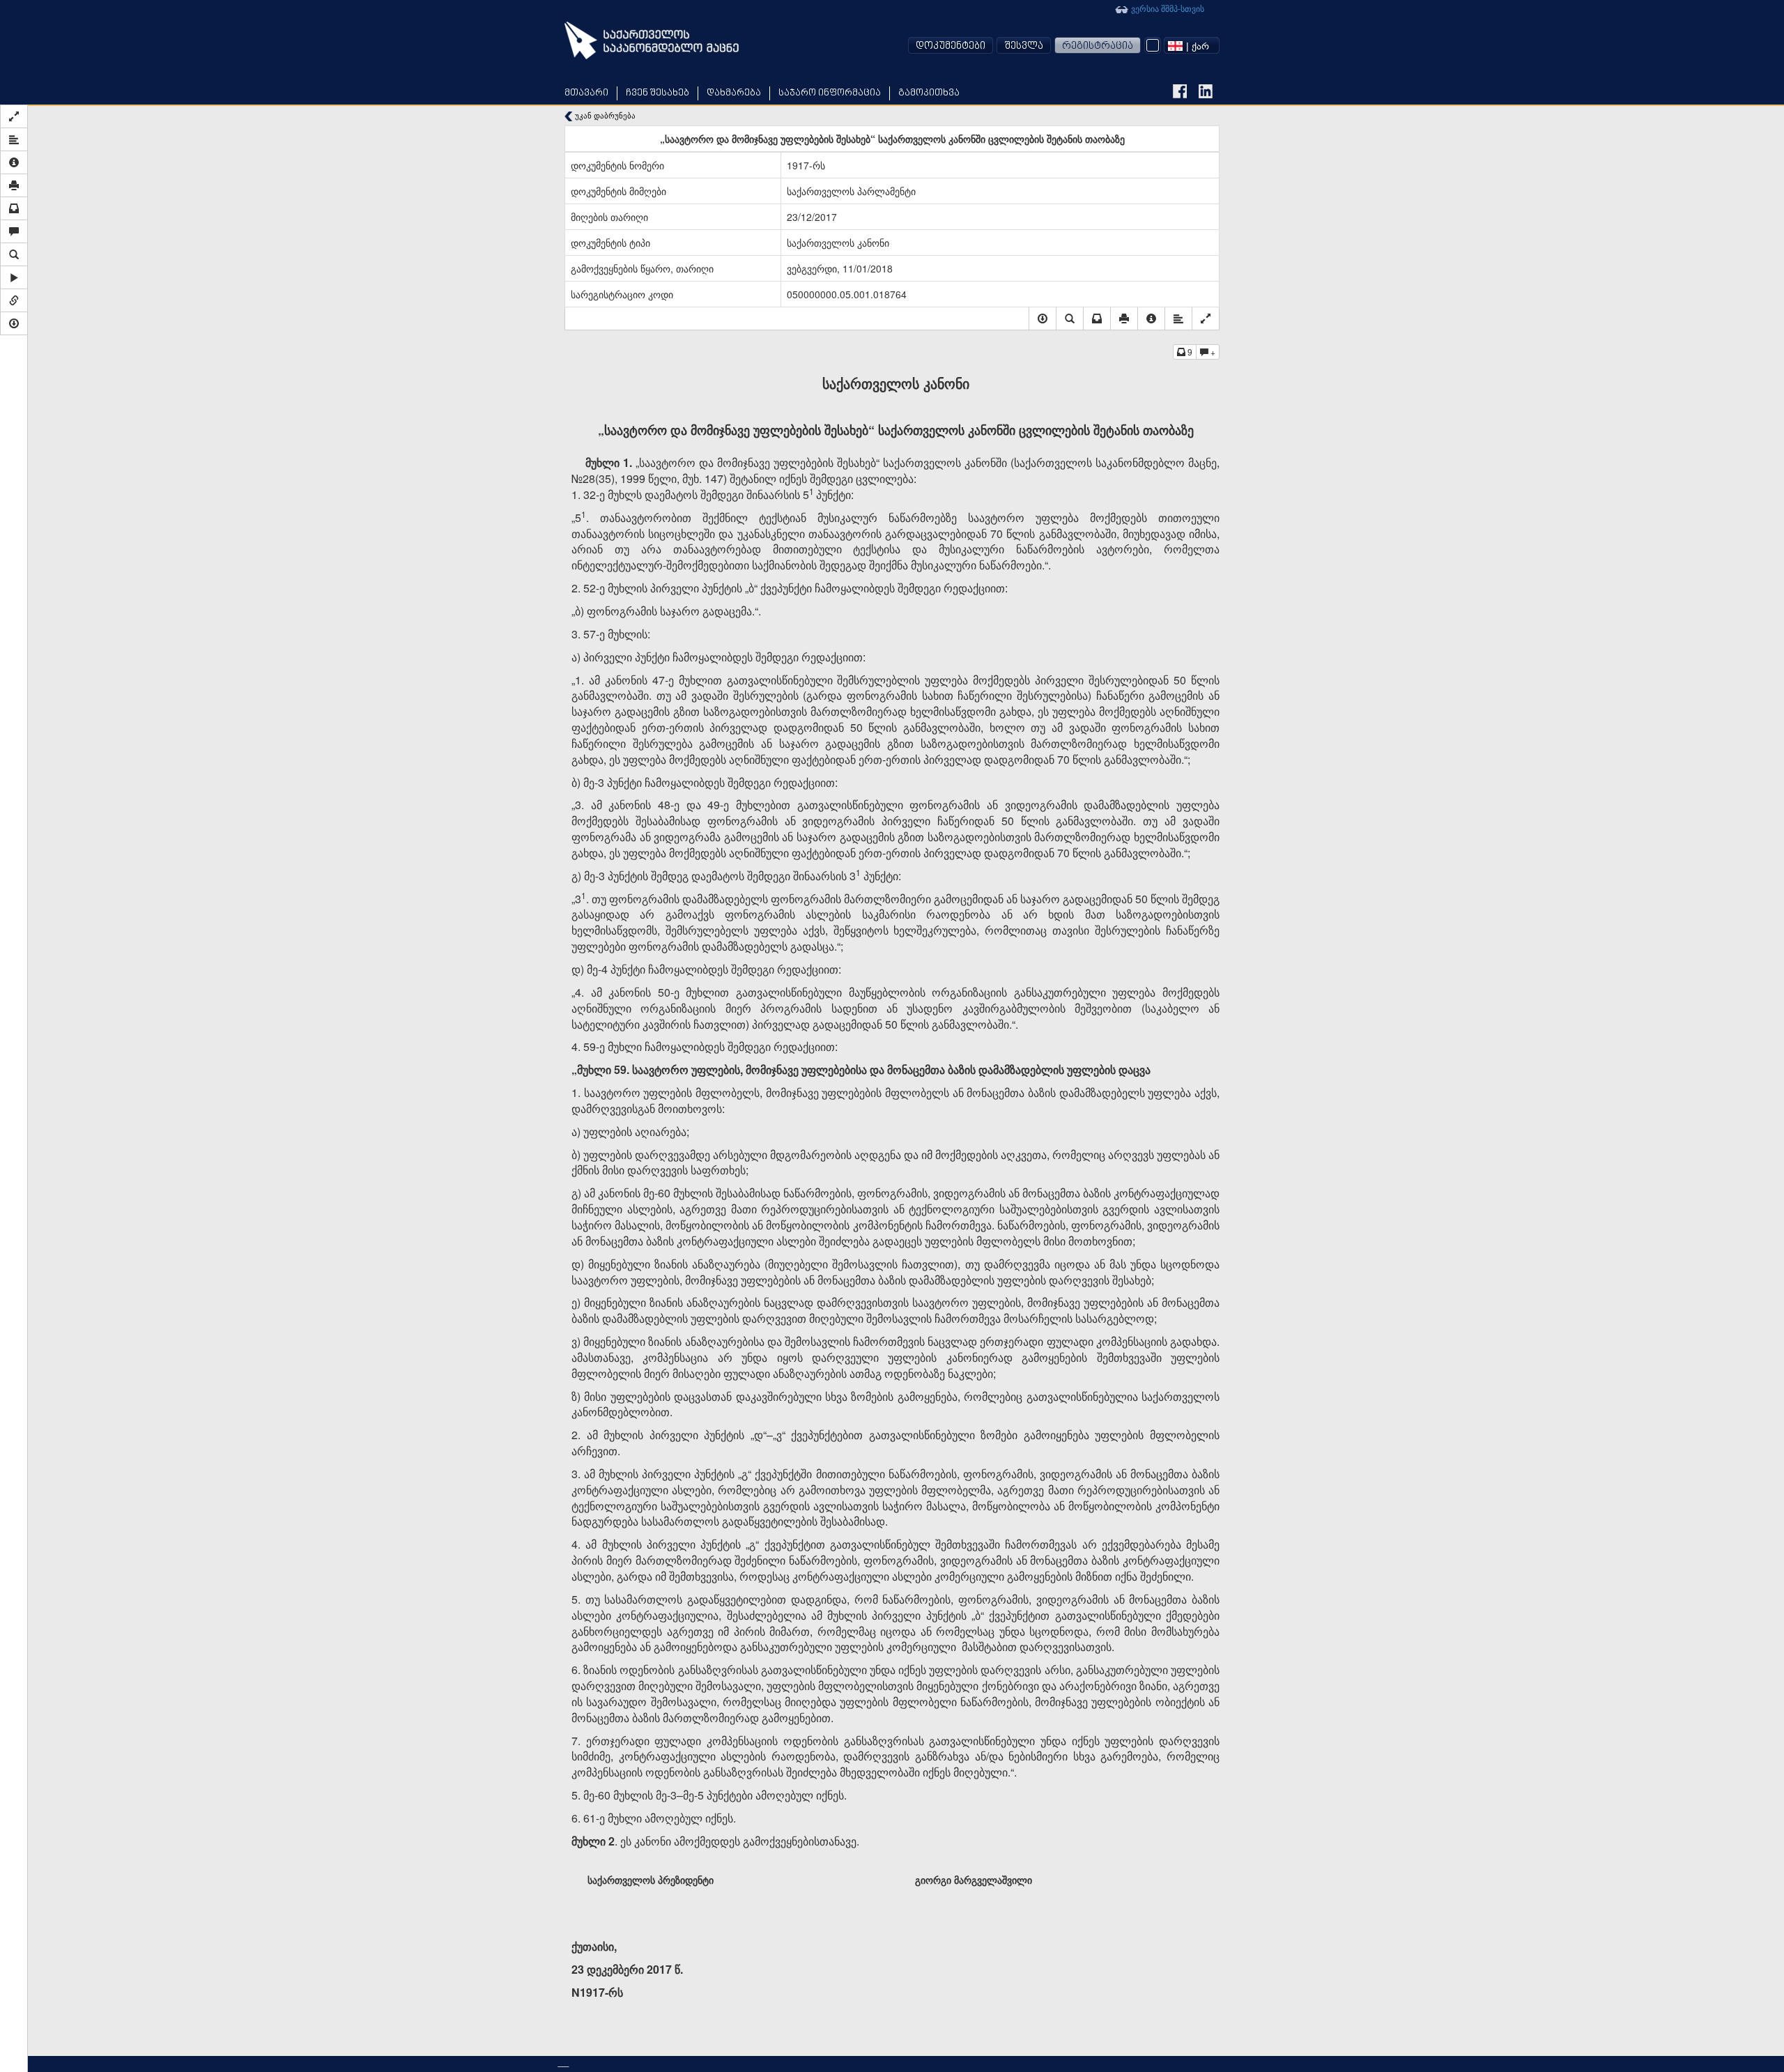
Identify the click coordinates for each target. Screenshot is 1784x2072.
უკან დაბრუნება (604, 115)
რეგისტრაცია (1098, 46)
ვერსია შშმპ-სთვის (1167, 8)
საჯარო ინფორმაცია (830, 93)
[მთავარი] (652, 40)
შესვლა (1024, 46)
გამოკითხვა (929, 93)
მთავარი (586, 93)
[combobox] (1192, 45)
